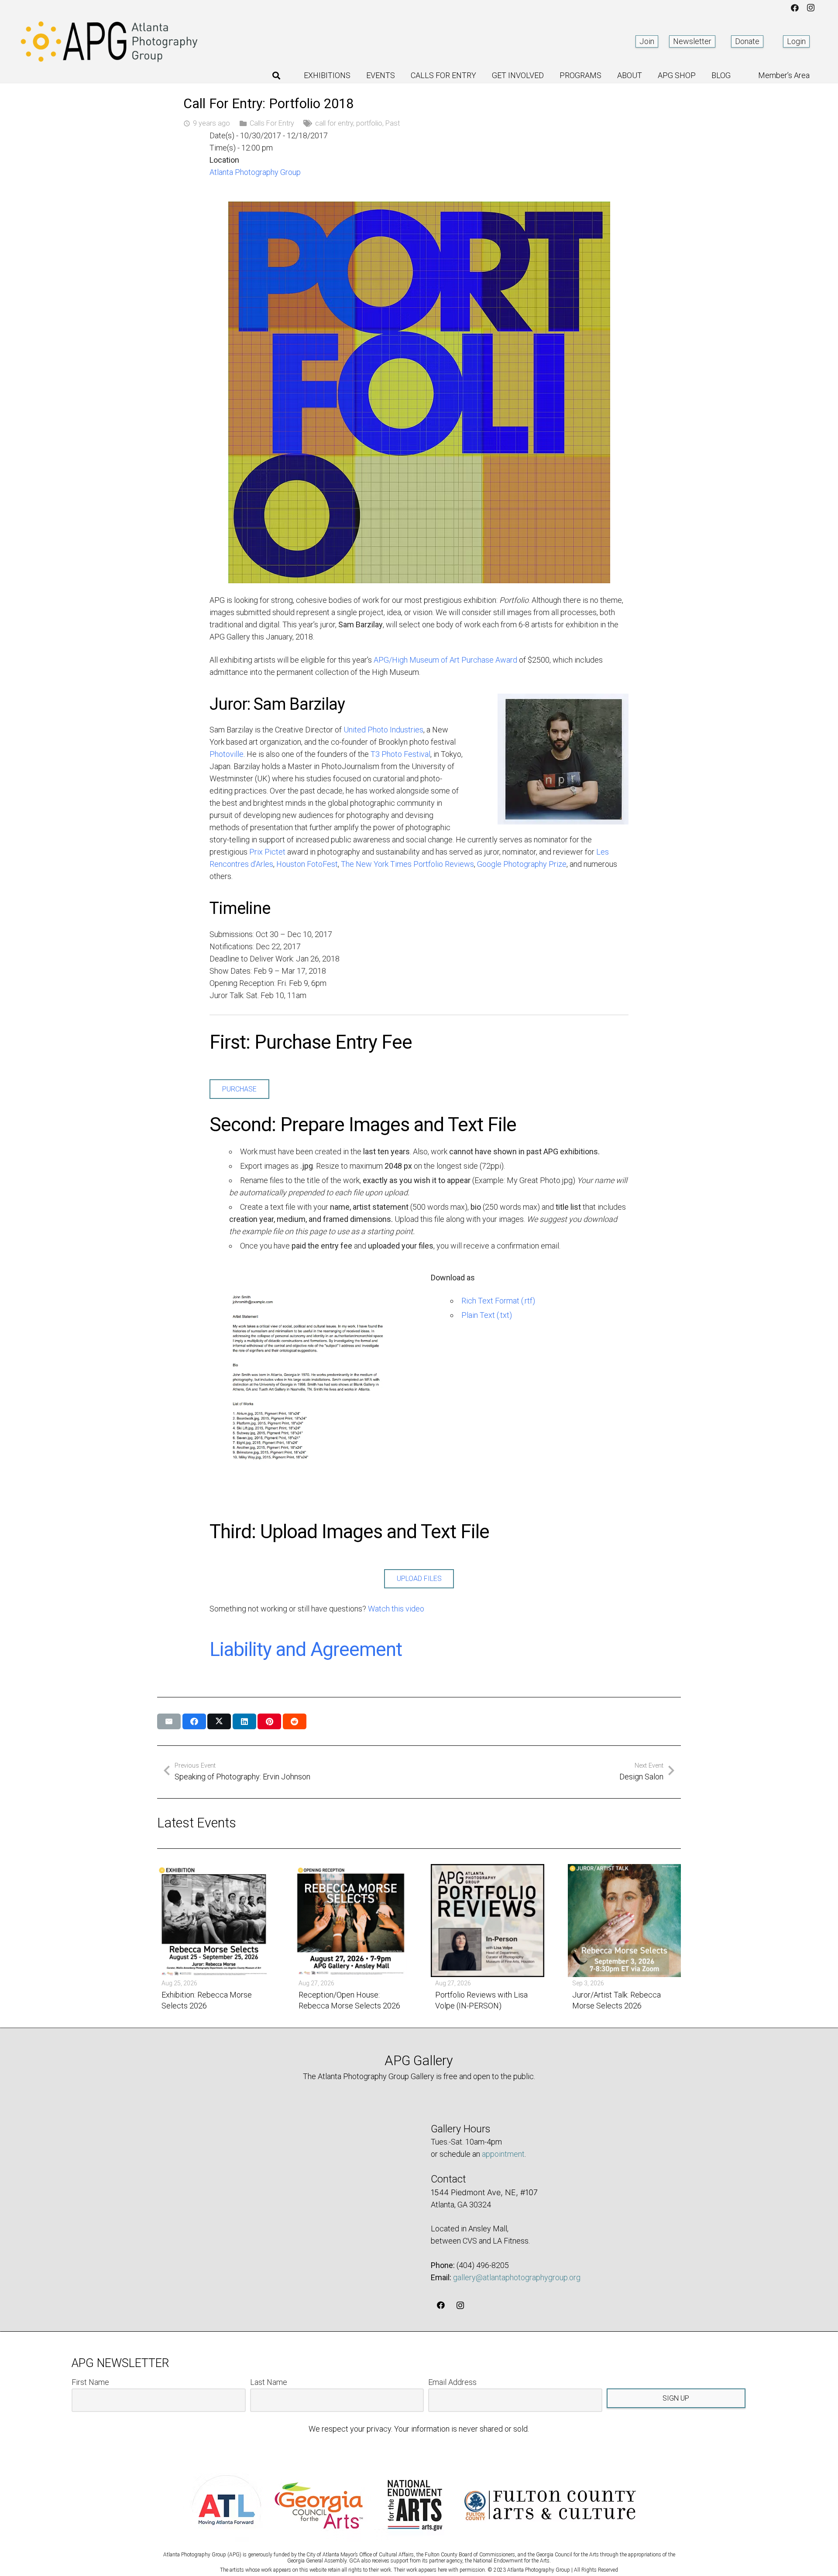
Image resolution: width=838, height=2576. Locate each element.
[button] (276, 75)
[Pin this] (269, 1721)
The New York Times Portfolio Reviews (407, 864)
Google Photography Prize (522, 864)
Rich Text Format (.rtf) (498, 1301)
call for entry (334, 123)
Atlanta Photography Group (255, 172)
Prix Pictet (267, 852)
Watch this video (396, 1609)
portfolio (369, 123)
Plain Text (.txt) (487, 1315)
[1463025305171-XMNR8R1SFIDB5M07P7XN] (308, 1390)
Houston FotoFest (307, 864)
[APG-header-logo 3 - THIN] (110, 41)
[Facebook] (795, 8)
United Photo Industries (383, 730)
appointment (503, 2154)
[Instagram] (811, 8)
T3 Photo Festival (400, 754)
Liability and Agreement (306, 1649)
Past (393, 123)
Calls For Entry (272, 123)
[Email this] (169, 1721)
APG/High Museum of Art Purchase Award (445, 660)
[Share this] (194, 1721)
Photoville (227, 754)
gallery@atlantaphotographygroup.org (517, 2277)
